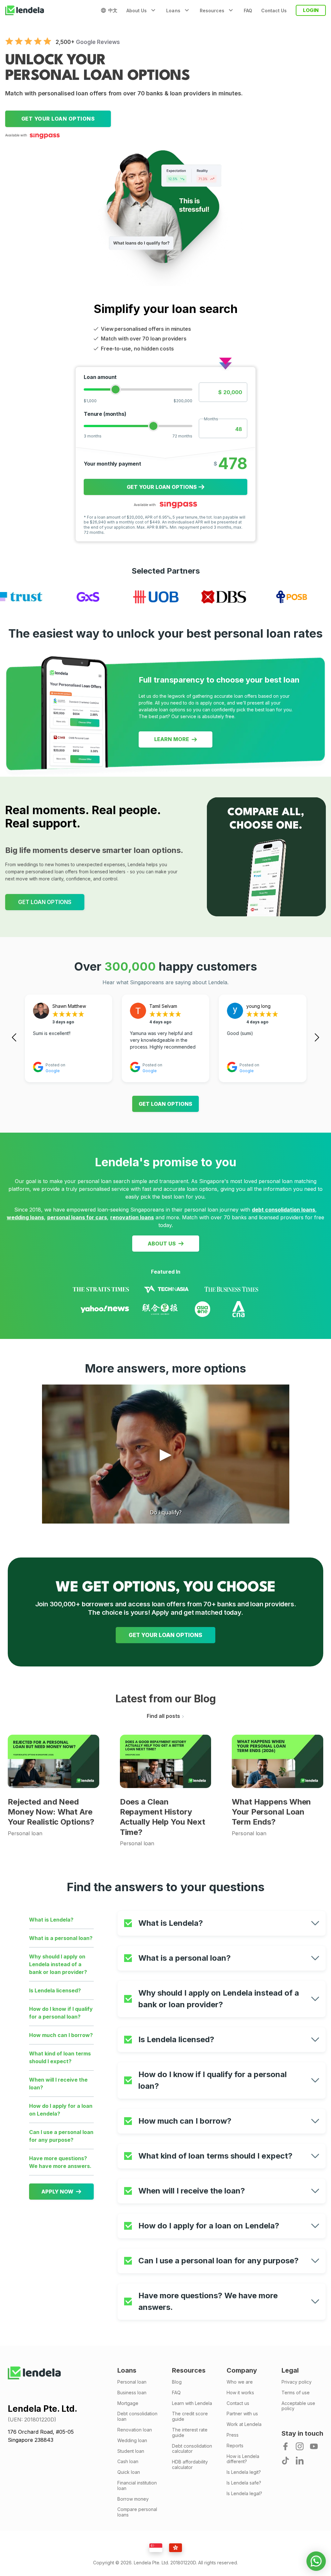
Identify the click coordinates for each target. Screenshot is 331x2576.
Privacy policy (297, 2382)
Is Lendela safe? (244, 2483)
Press (233, 2435)
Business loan (132, 2393)
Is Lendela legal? (244, 2494)
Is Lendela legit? (244, 2472)
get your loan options (58, 119)
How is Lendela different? (243, 2459)
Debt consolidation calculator (192, 2449)
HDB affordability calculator (190, 2465)
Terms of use (296, 2393)
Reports (235, 2446)
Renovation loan (135, 2430)
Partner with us (242, 2414)
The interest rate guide (190, 2433)
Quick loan (129, 2472)
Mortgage (128, 2403)
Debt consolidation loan (137, 2416)
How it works (240, 2393)
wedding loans (25, 1217)
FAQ (248, 11)
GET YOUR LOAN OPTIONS (165, 1635)
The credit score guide (190, 2416)
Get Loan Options (165, 1104)
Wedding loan (132, 2441)
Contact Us (274, 11)
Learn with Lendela (192, 2403)
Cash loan (128, 2462)
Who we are (240, 2382)
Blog (177, 2382)
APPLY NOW (57, 2192)
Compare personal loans (137, 2512)
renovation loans (132, 1217)
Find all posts (163, 1716)
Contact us (238, 2403)
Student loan (131, 2451)
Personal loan (132, 2382)
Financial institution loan (137, 2486)
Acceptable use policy (298, 2406)
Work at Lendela (244, 2424)
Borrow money (133, 2499)
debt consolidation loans (283, 1210)
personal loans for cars (77, 1217)
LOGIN (311, 10)
